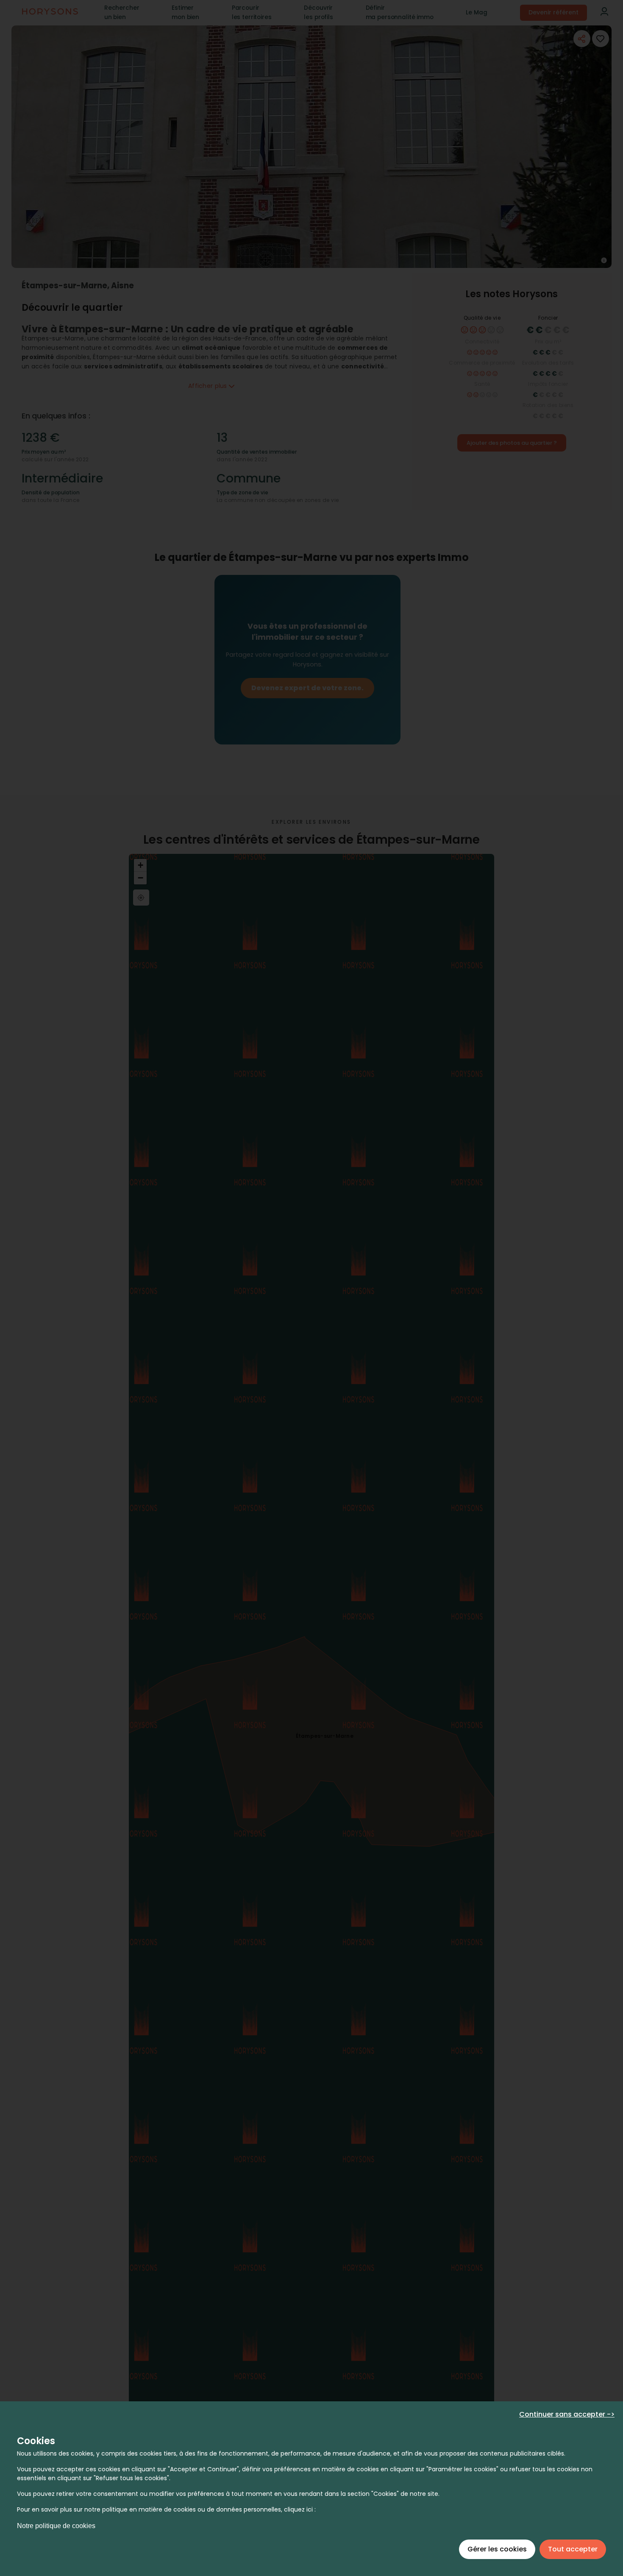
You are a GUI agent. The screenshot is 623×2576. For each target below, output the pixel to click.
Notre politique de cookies (56, 2526)
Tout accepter (573, 2549)
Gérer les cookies (497, 2549)
